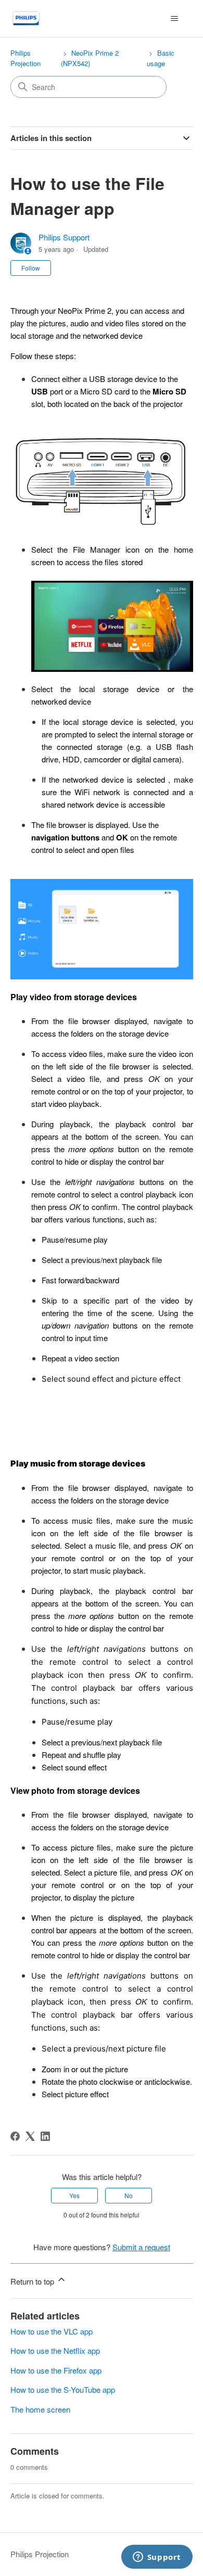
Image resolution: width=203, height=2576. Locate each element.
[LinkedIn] (45, 2136)
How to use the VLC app (52, 2331)
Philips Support (64, 237)
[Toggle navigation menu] (175, 19)
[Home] (26, 18)
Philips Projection (26, 58)
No (129, 2195)
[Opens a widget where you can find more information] (157, 2558)
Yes (74, 2195)
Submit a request (141, 2247)
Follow (31, 268)
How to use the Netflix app (55, 2350)
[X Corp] (30, 2136)
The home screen (40, 2409)
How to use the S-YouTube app (63, 2389)
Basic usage (161, 58)
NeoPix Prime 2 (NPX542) (90, 58)
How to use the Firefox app (56, 2370)
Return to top (33, 2281)
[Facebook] (15, 2136)
